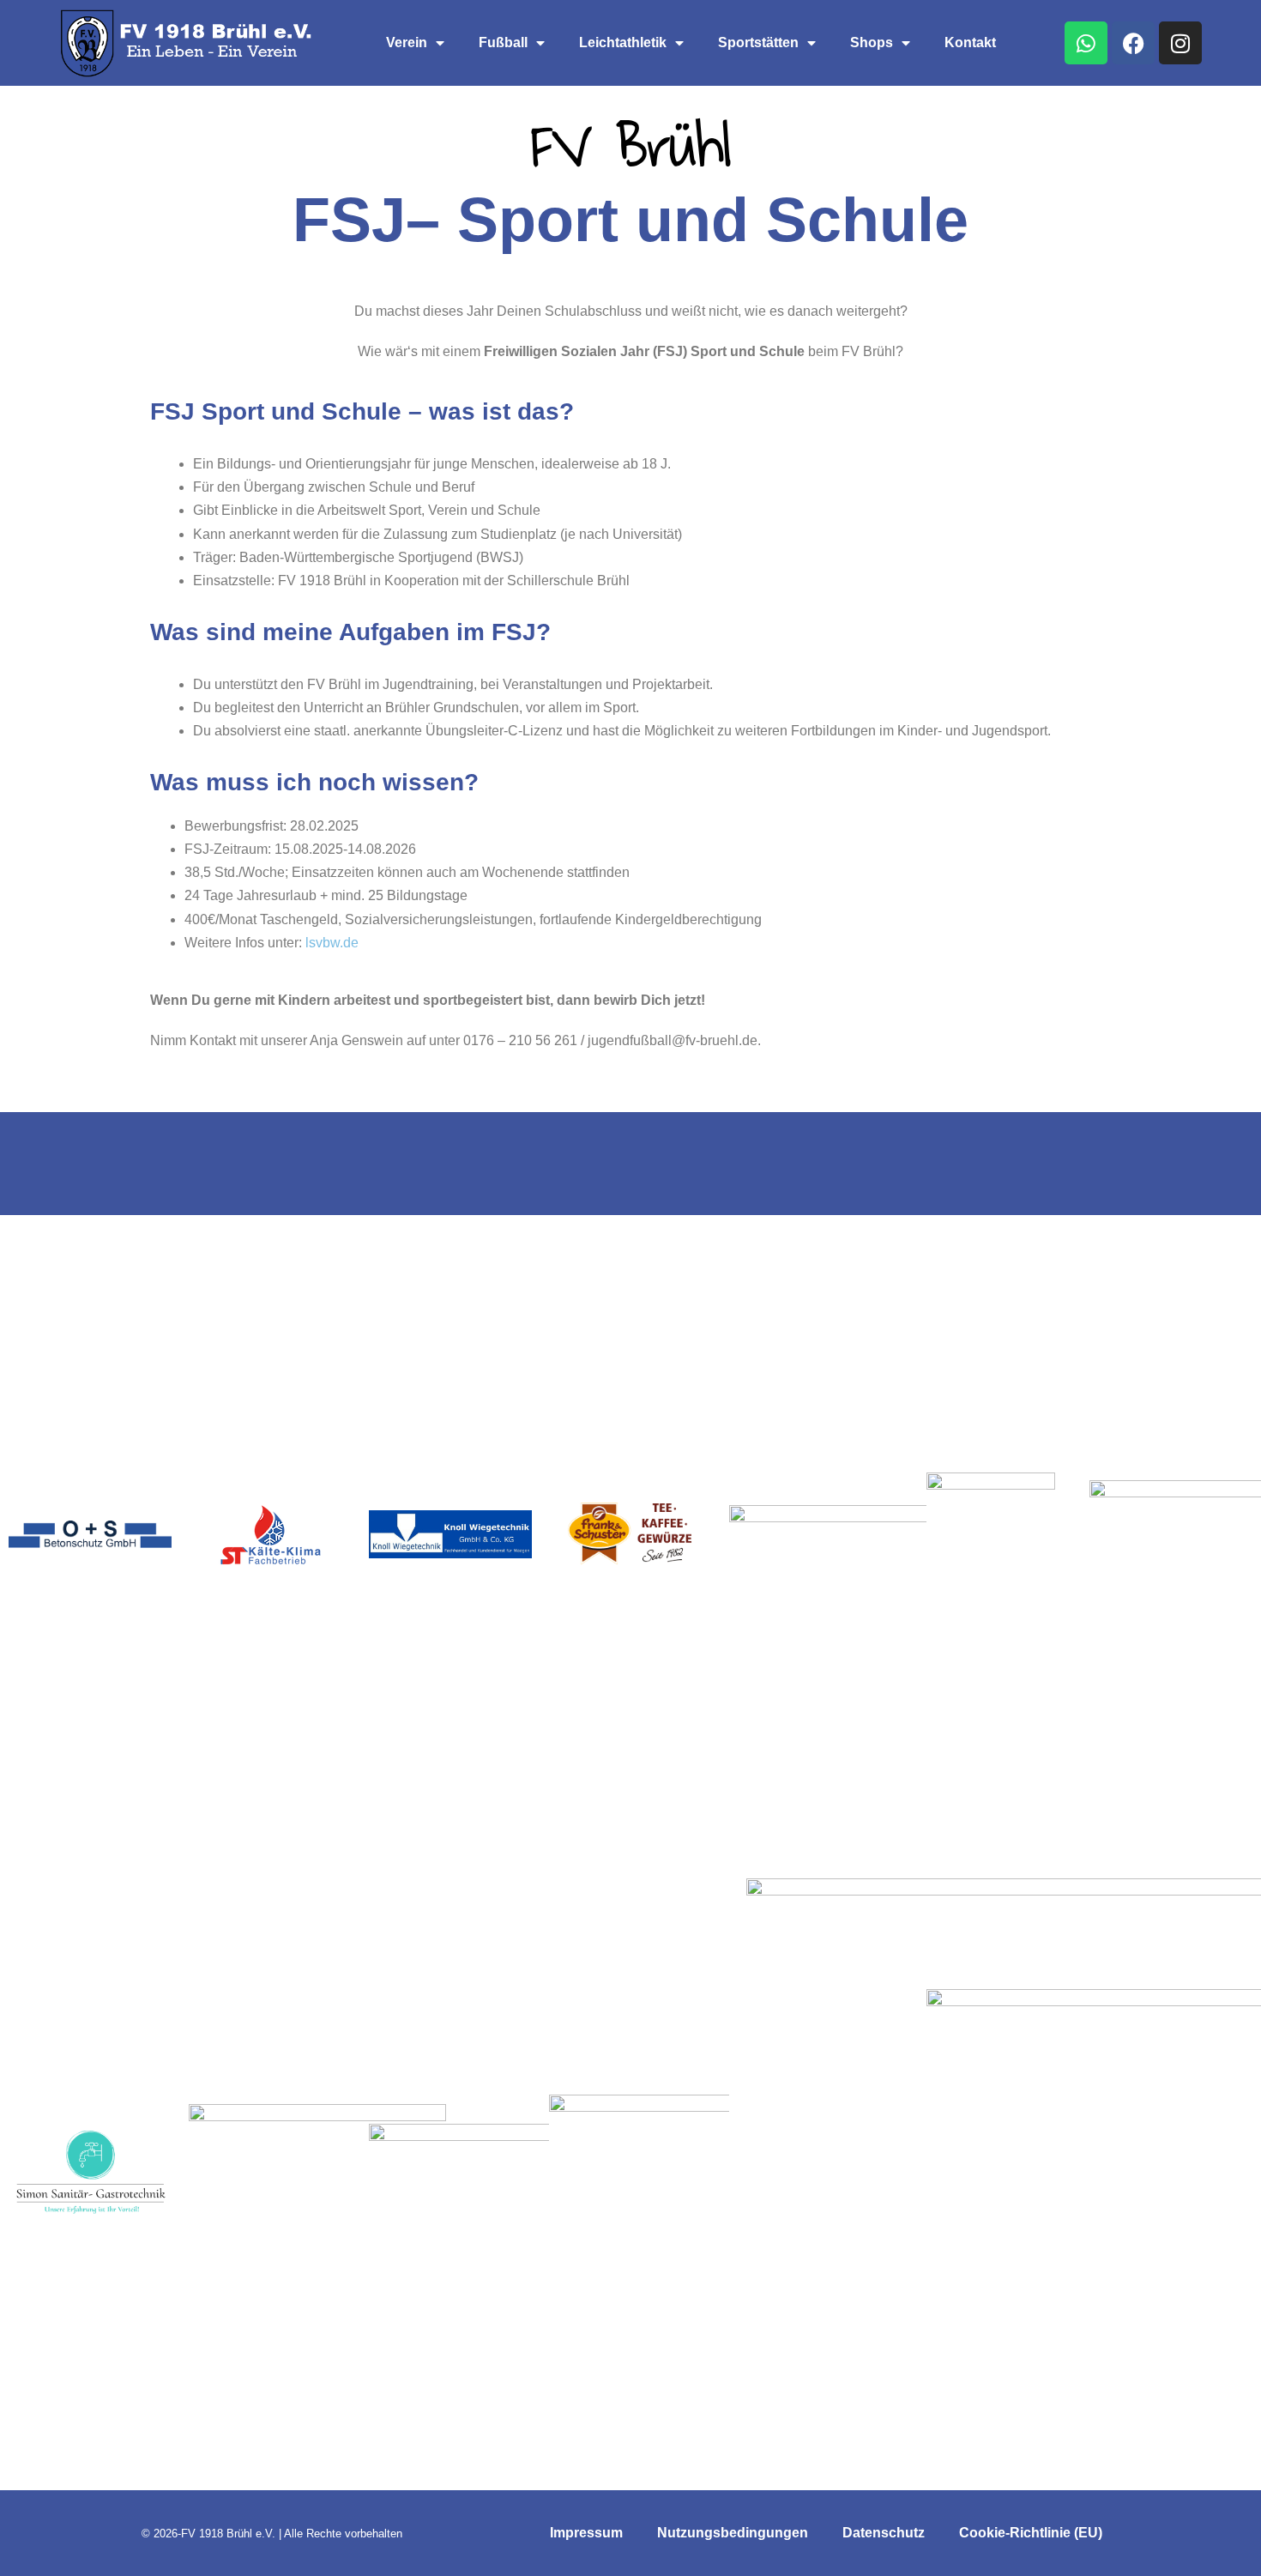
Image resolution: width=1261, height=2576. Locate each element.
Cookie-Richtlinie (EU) (1031, 2533)
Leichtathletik (623, 42)
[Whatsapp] (1086, 43)
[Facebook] (1133, 43)
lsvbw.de (332, 943)
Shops (872, 42)
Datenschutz (884, 2533)
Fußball (503, 42)
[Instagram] (1180, 43)
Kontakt (970, 42)
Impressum (586, 2533)
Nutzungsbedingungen (733, 2533)
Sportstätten (758, 42)
